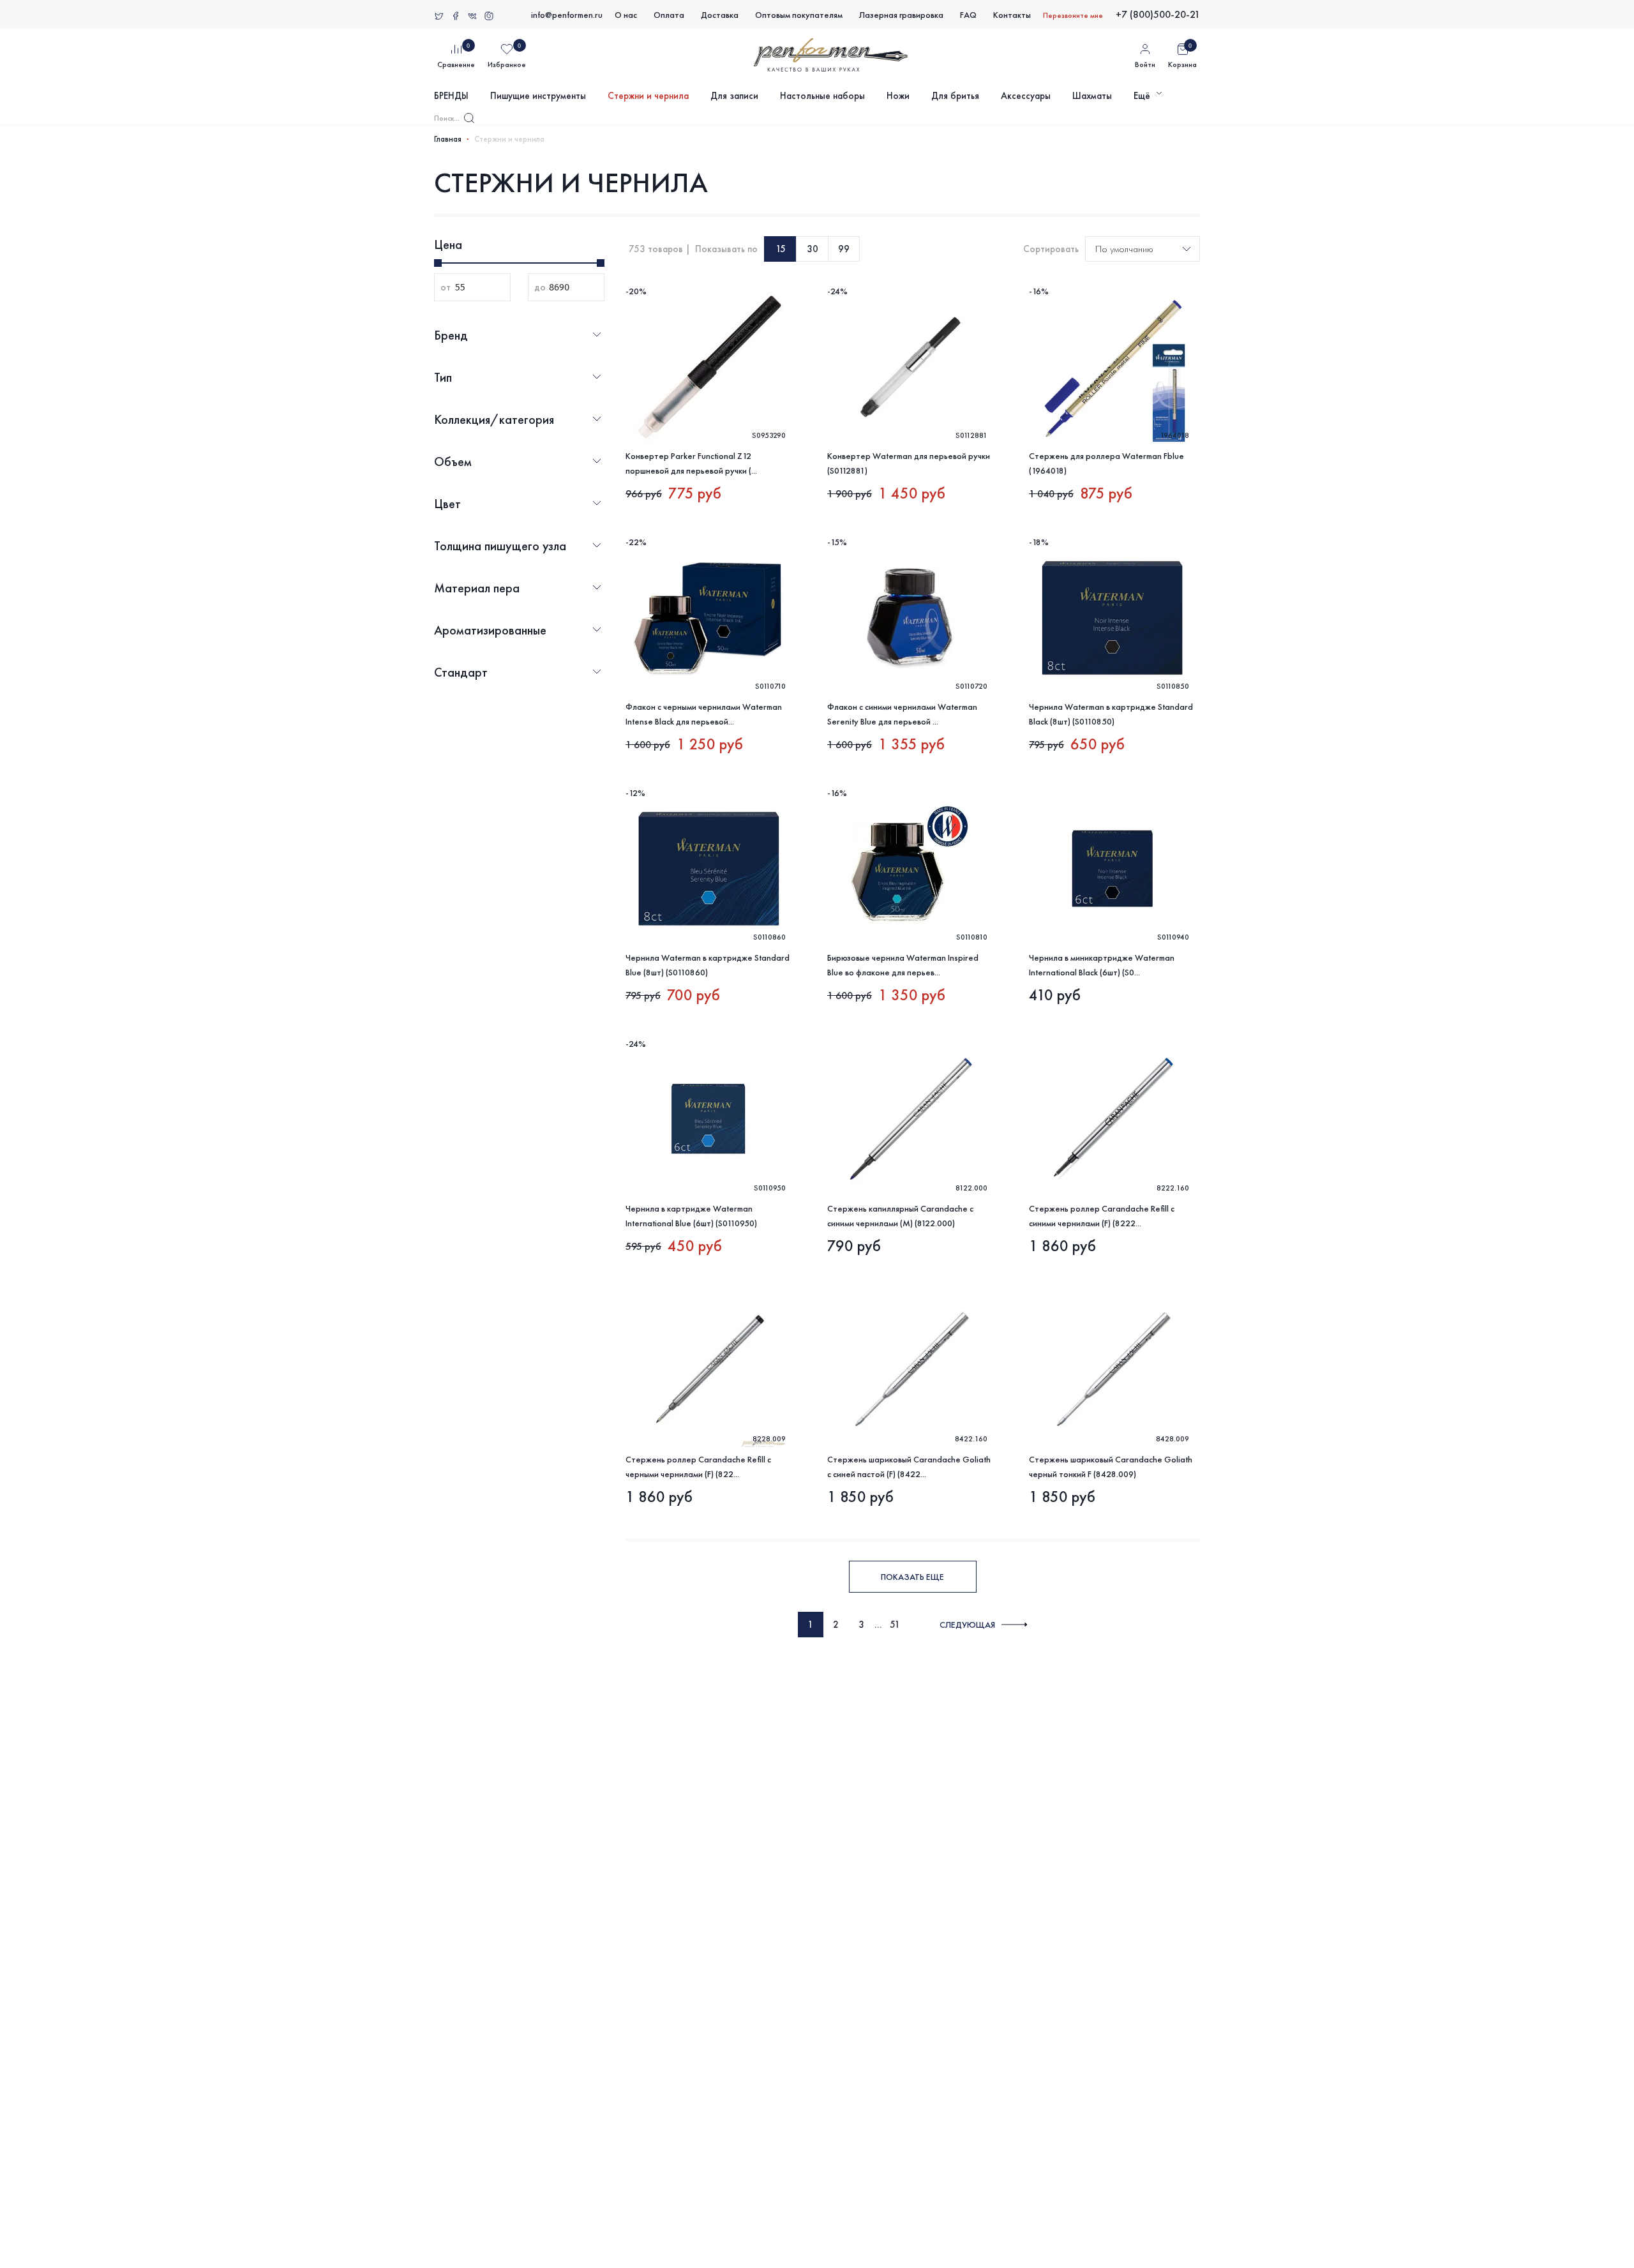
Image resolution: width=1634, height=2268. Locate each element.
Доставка (720, 15)
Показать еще (912, 1577)
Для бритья (955, 96)
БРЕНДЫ (451, 96)
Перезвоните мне (1073, 15)
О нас (626, 15)
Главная (448, 139)
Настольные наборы (822, 96)
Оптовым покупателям (799, 15)
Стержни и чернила (648, 96)
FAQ (968, 15)
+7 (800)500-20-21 (1158, 14)
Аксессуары (1026, 96)
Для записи (734, 96)
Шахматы (1092, 96)
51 (895, 1625)
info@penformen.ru (567, 15)
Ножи (898, 96)
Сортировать (1051, 249)
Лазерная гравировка (901, 15)
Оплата (669, 15)
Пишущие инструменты (538, 96)
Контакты (1012, 15)
